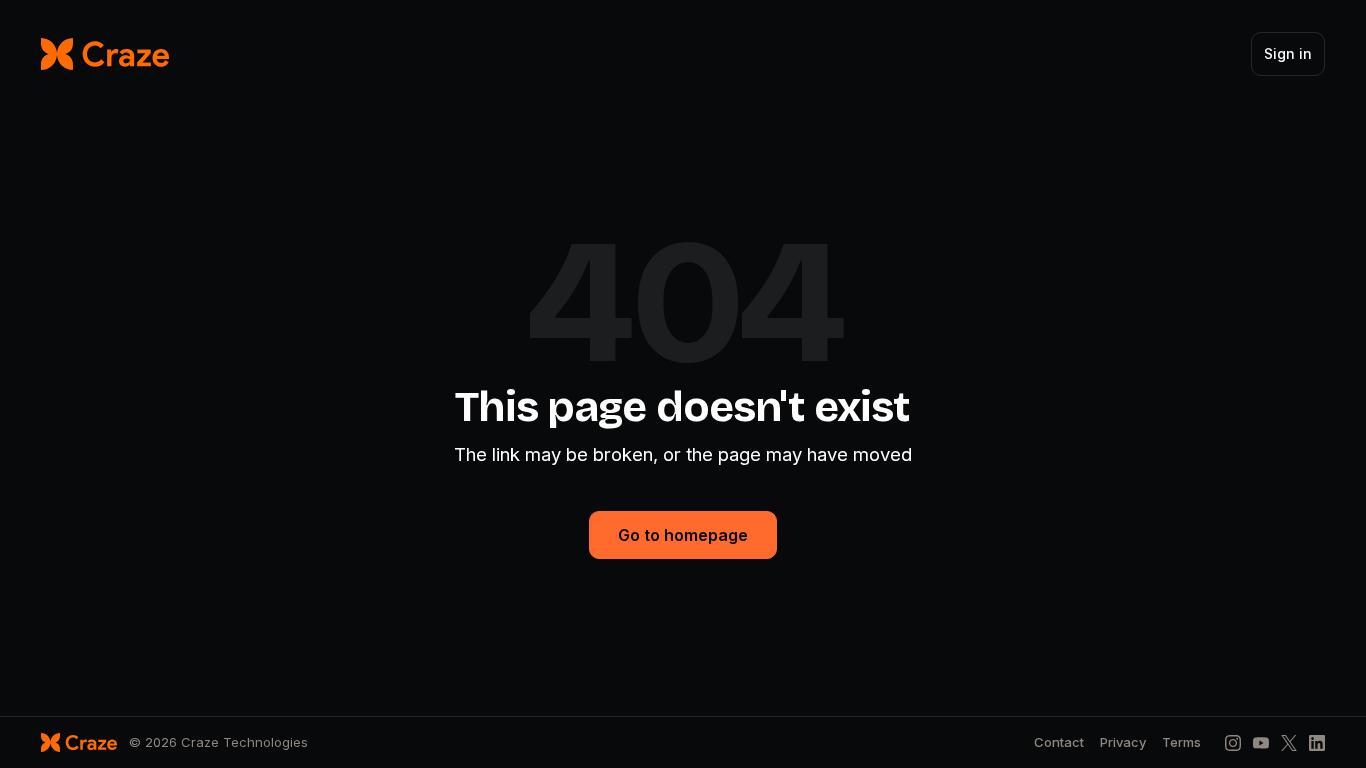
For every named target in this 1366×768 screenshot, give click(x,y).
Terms (1181, 742)
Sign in (1288, 53)
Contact (1059, 742)
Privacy (1123, 742)
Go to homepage (683, 535)
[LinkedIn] (1317, 743)
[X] (1289, 743)
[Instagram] (1233, 743)
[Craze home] (105, 54)
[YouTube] (1261, 743)
